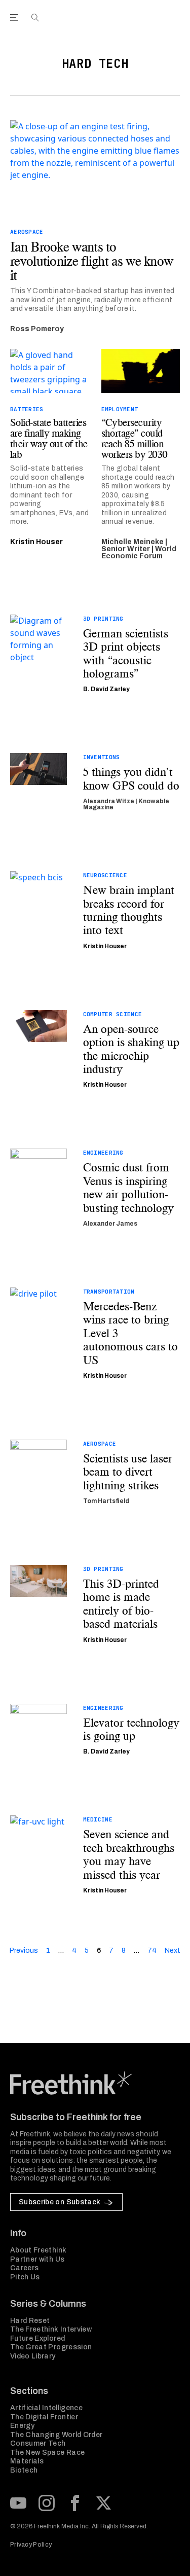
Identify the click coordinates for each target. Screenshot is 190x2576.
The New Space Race (47, 2453)
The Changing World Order (56, 2435)
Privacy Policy (31, 2545)
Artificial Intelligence (46, 2408)
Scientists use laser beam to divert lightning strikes (128, 1472)
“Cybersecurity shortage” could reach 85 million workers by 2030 (135, 439)
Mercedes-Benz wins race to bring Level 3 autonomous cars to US (130, 1333)
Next (173, 1951)
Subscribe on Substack (60, 2202)
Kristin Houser (36, 542)
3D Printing (103, 619)
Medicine (98, 1819)
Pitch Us (25, 2277)
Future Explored (37, 2338)
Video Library (33, 2356)
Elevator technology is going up (131, 1729)
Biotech (24, 2470)
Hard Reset (30, 2321)
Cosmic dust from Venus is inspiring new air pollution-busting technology (128, 1188)
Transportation (109, 1292)
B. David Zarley (106, 689)
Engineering (103, 1153)
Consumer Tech (38, 2443)
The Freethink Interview (51, 2329)
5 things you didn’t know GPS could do (131, 779)
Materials (27, 2461)
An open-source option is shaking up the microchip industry (131, 1049)
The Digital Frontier (44, 2417)
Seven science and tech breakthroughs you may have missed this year (129, 1854)
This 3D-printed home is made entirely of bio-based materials (121, 1604)
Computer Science (112, 1014)
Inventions (102, 757)
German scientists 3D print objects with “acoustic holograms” (126, 654)
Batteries (27, 409)
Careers (24, 2268)
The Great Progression (51, 2347)
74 (152, 1951)
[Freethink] (170, 22)
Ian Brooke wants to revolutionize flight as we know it (91, 261)
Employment (120, 409)
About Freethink (38, 2250)
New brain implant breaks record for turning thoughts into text (129, 910)
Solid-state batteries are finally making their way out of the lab (49, 439)
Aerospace (27, 232)
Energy (22, 2426)
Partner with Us (37, 2259)
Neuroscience (105, 875)
